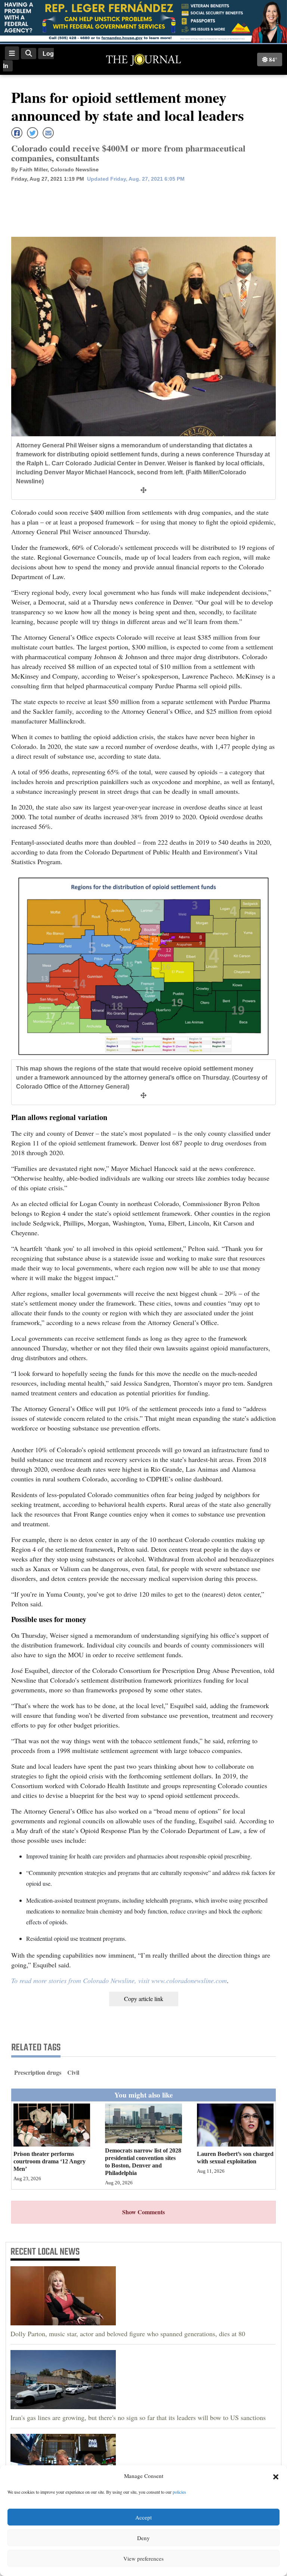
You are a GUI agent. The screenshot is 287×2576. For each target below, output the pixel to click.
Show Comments (143, 2212)
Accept (143, 2517)
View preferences (143, 2558)
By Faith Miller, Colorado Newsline (55, 169)
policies (179, 2492)
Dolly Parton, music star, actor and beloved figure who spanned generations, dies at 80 (128, 2334)
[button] (276, 2476)
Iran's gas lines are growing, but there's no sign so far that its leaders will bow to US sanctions (138, 2417)
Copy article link (144, 1999)
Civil (73, 2072)
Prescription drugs (38, 2072)
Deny (143, 2538)
